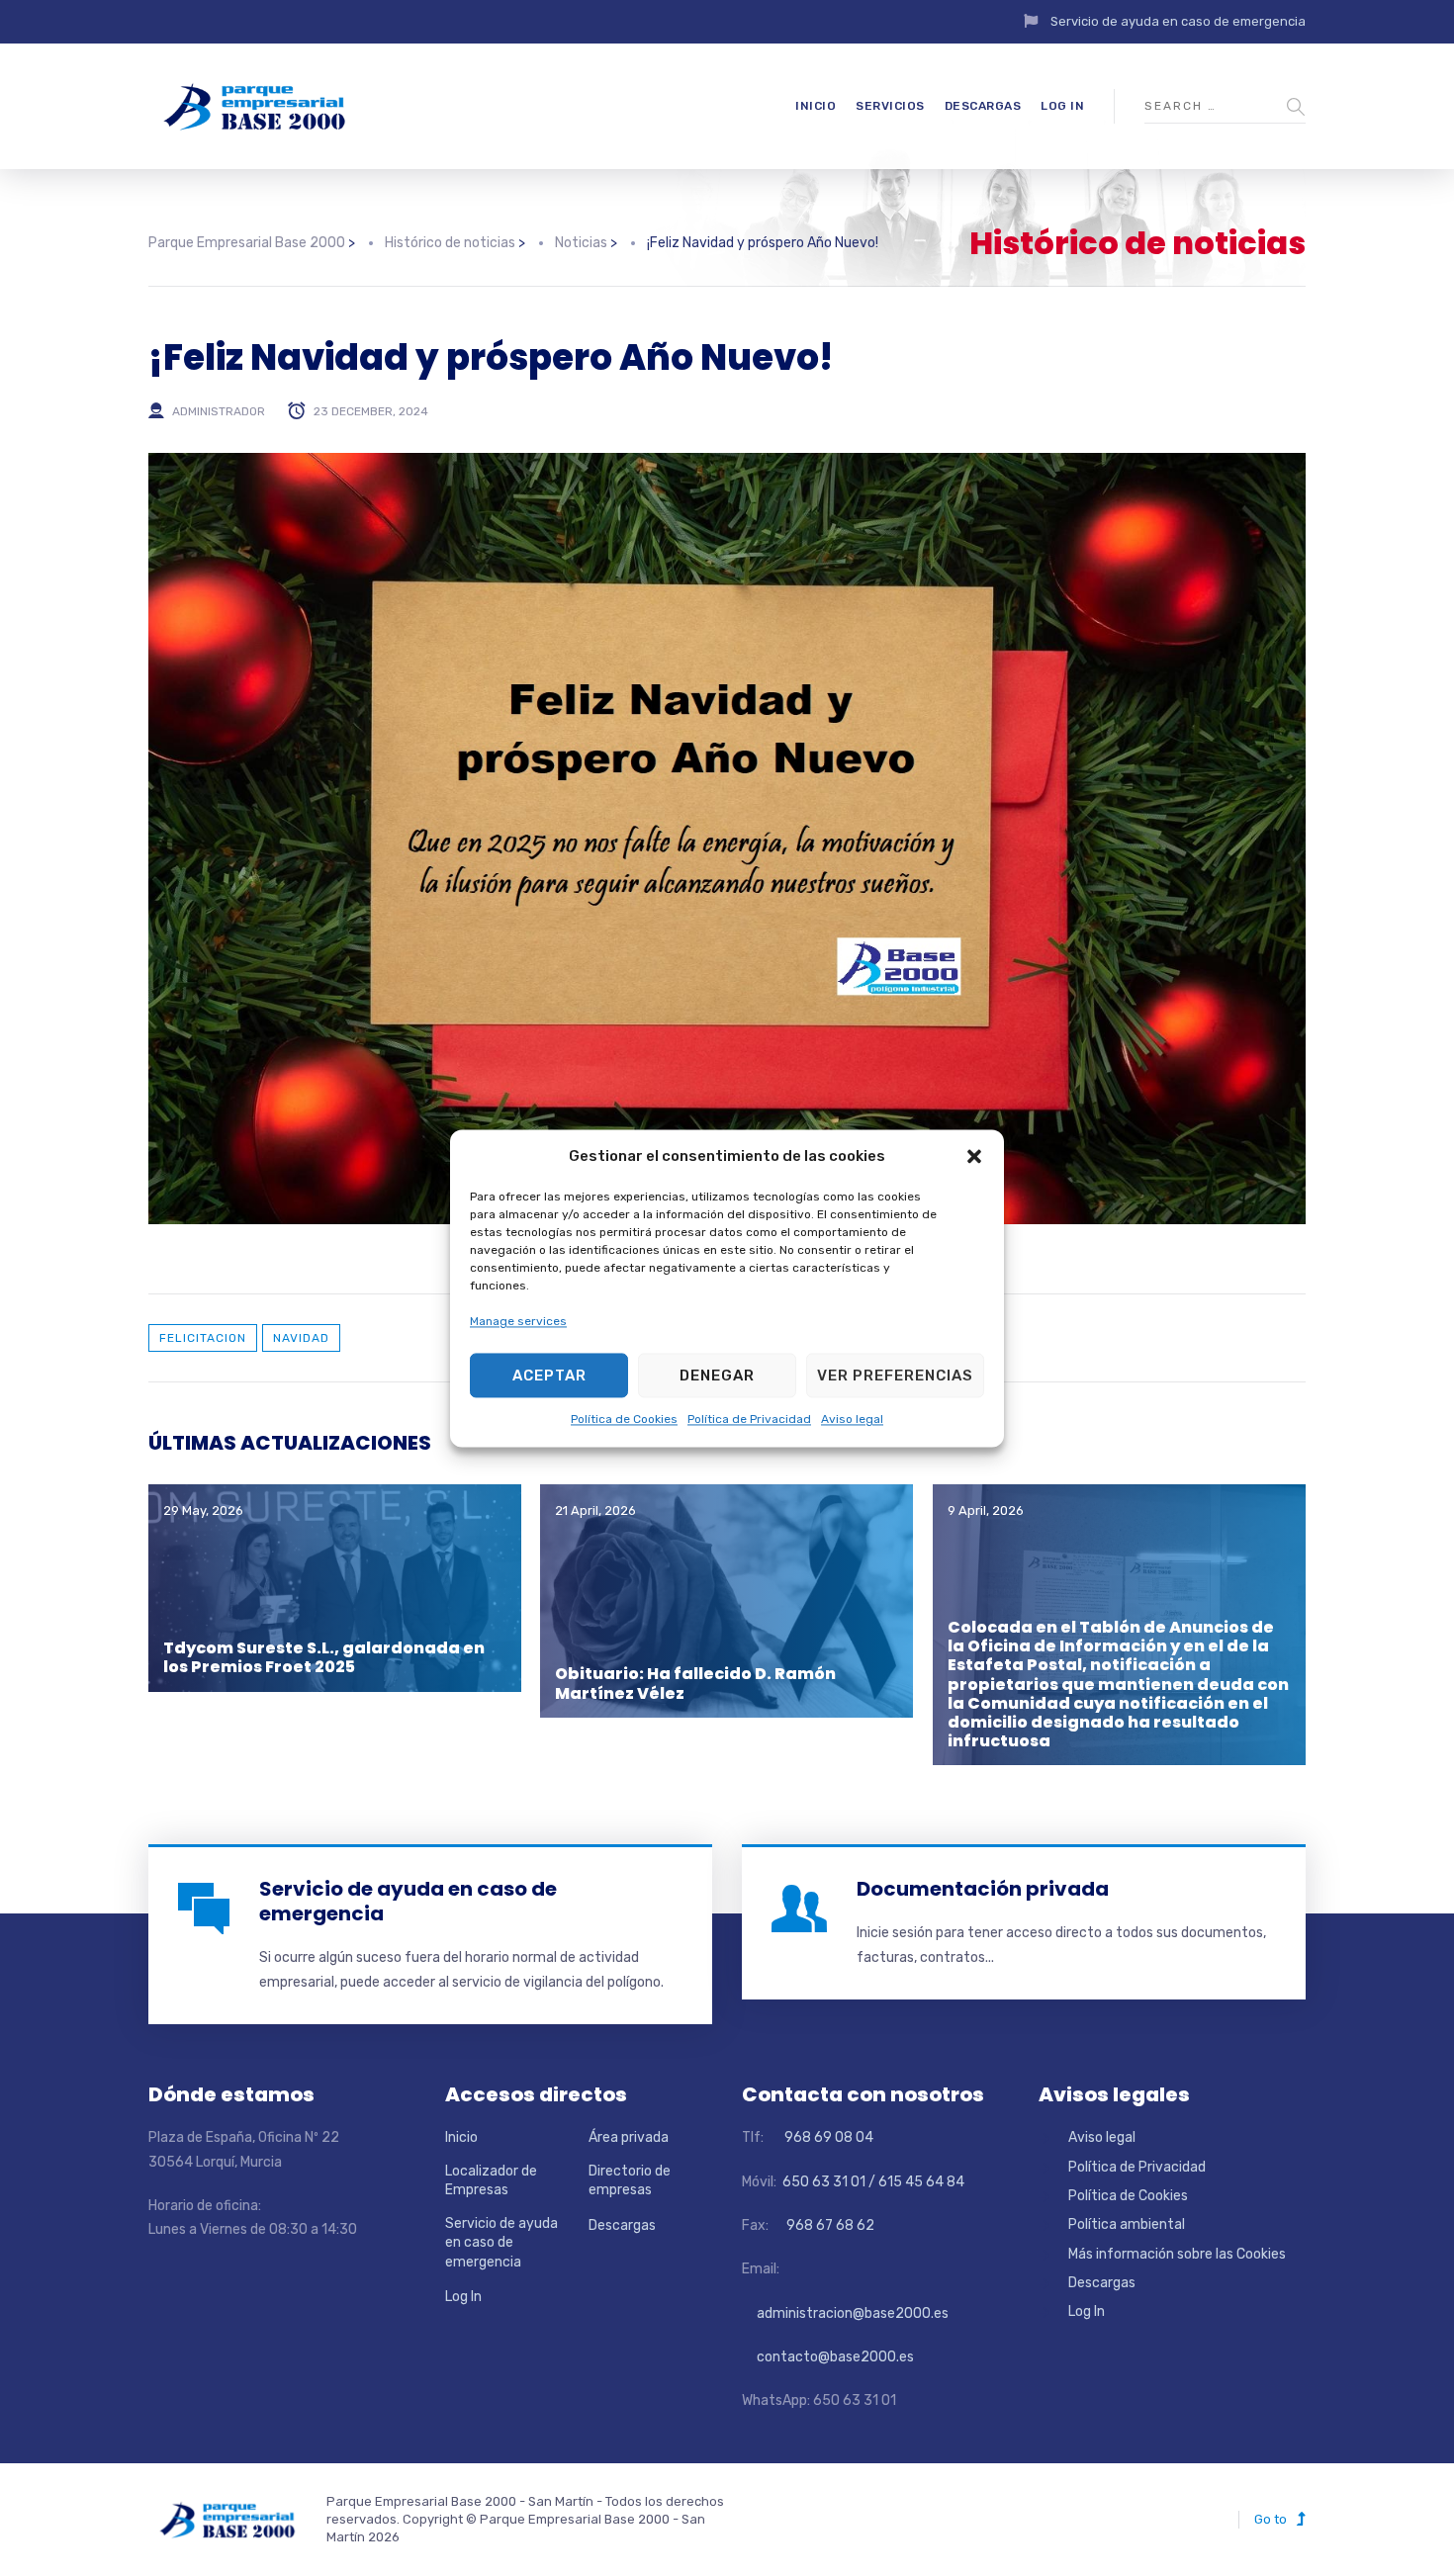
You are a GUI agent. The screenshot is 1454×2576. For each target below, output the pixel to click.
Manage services (518, 1321)
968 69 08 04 (820, 2137)
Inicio (816, 106)
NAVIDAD (301, 1338)
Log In (1062, 106)
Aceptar (549, 1376)
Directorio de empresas (630, 2181)
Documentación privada (983, 1889)
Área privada (629, 2137)
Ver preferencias (895, 1376)
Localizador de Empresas (491, 2181)
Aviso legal (852, 1420)
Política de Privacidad (749, 1420)
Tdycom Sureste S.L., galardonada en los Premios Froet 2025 (324, 1657)
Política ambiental (1127, 2224)
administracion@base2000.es (845, 2313)
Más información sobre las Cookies (1177, 2254)
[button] (974, 1156)
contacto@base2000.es (828, 2357)
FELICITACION (203, 1338)
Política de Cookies (624, 1420)
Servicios (890, 106)
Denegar (717, 1376)
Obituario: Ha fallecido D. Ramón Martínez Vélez (695, 1683)
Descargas (983, 106)
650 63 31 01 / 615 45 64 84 (872, 2182)
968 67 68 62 (829, 2225)
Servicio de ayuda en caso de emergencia (1178, 21)
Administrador (219, 411)
